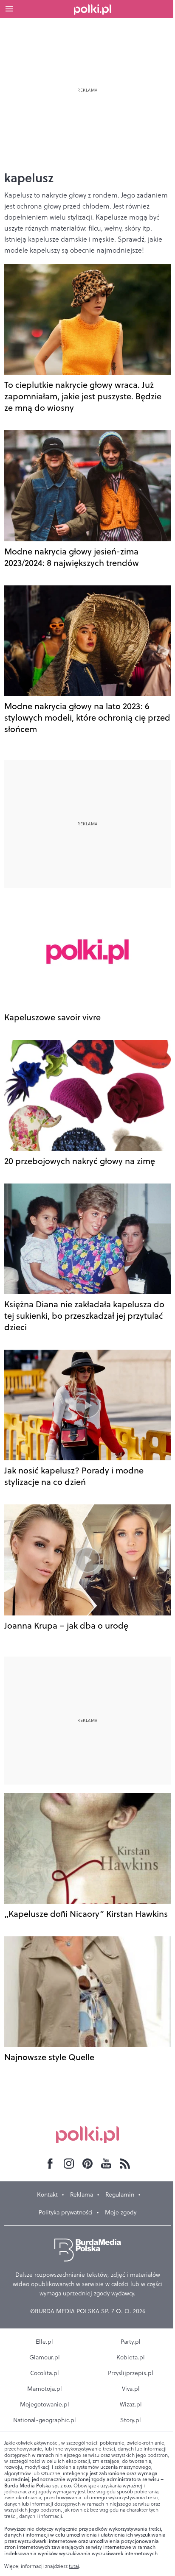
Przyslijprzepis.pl (131, 2373)
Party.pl (131, 2342)
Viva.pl (131, 2389)
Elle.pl (44, 2342)
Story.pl (131, 2420)
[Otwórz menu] (9, 9)
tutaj (74, 2566)
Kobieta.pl (131, 2357)
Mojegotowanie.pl (45, 2404)
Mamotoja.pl (45, 2389)
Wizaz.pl (131, 2404)
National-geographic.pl (45, 2420)
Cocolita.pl (45, 2373)
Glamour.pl (45, 2357)
